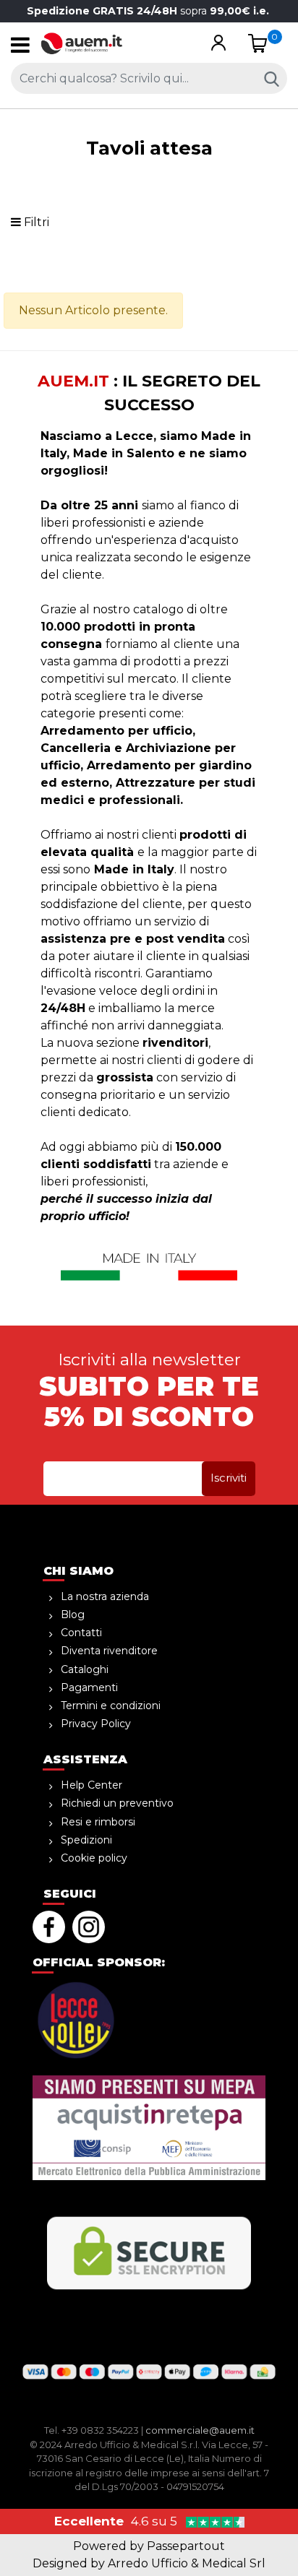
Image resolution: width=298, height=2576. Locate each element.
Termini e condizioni (111, 1706)
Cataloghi (85, 1669)
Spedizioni (86, 1840)
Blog (73, 1615)
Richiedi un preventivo (117, 1803)
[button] (218, 44)
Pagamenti (89, 1687)
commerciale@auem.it (200, 2430)
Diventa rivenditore (109, 1651)
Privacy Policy (96, 1724)
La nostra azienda (105, 1596)
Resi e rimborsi (98, 1822)
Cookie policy (94, 1858)
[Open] (20, 49)
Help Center (91, 1785)
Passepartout (186, 2546)
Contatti (81, 1633)
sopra (149, 11)
